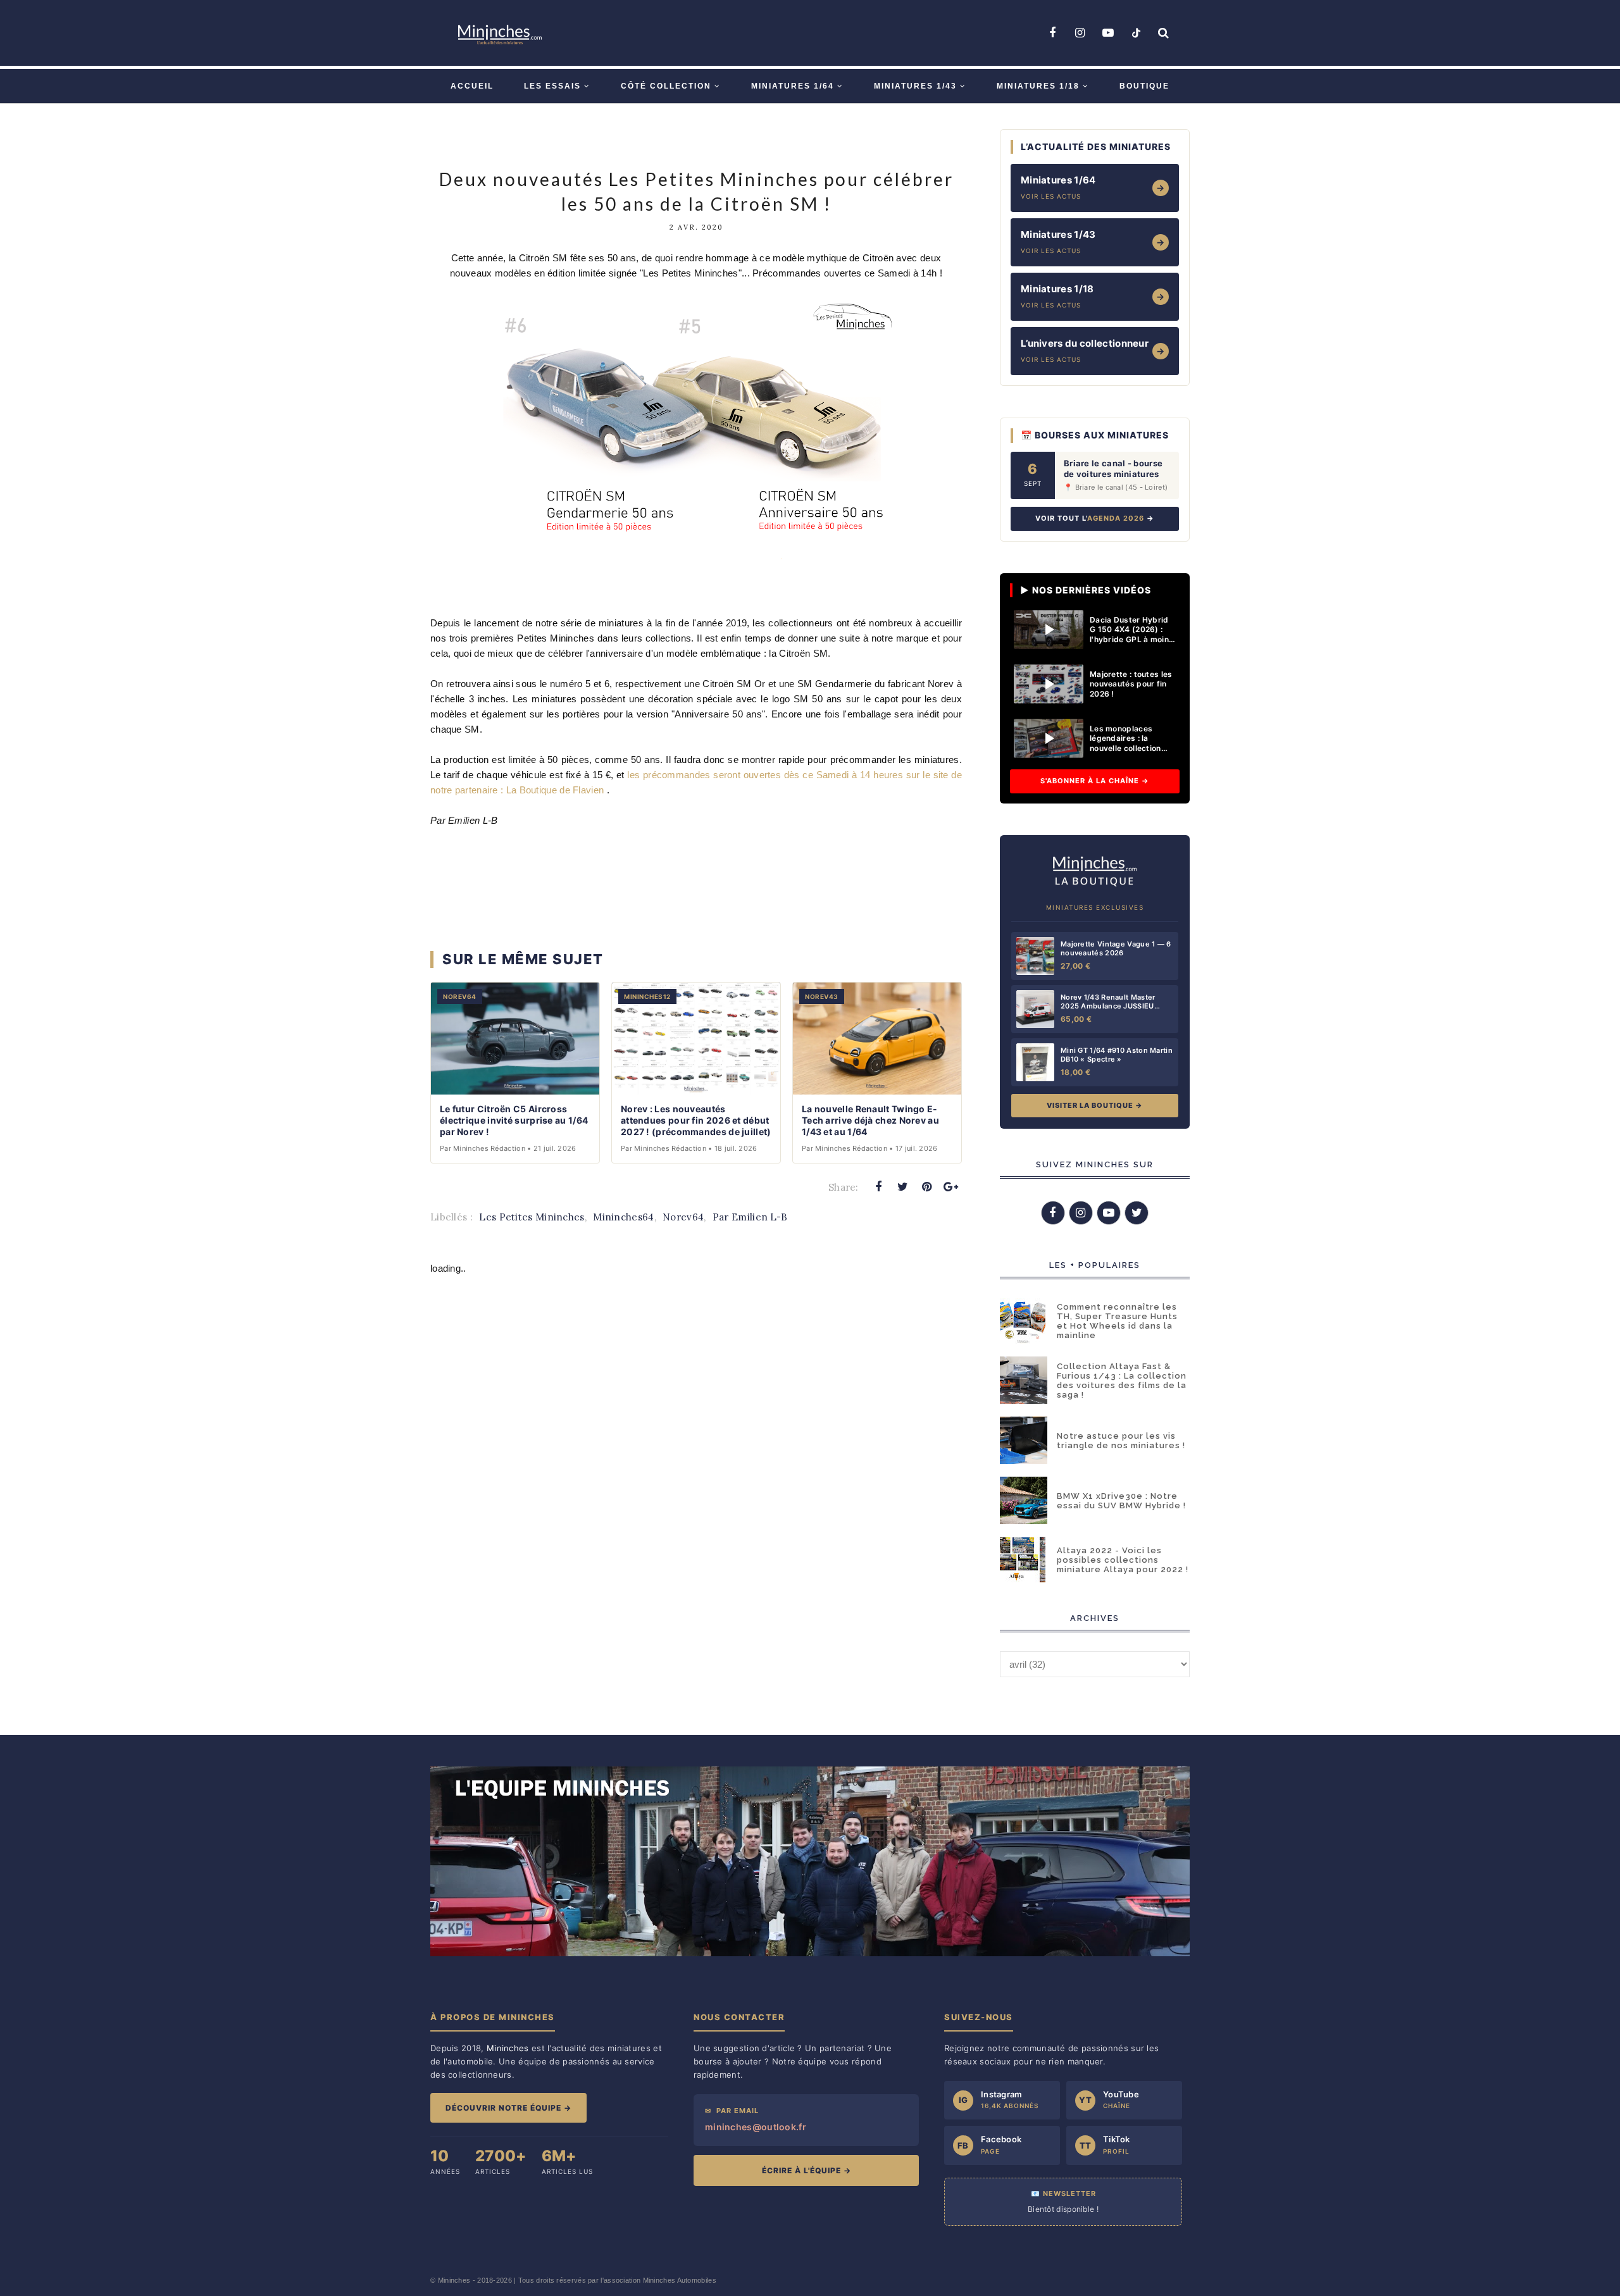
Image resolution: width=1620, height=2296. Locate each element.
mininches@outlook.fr (756, 2127)
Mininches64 (623, 1217)
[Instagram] (1080, 33)
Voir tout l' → (1095, 518)
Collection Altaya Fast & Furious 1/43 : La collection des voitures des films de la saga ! (1122, 1381)
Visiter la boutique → (1095, 1105)
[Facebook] (1052, 33)
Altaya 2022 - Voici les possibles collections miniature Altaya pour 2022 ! (1123, 1560)
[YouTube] (1108, 33)
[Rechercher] (1164, 33)
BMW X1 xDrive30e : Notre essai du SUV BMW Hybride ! (1121, 1501)
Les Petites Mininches (532, 1217)
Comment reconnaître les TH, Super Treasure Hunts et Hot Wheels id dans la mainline (1117, 1321)
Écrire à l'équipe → (807, 2170)
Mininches (454, 2280)
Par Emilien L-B (750, 1217)
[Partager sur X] (902, 1187)
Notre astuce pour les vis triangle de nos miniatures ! (1121, 1441)
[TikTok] (1136, 33)
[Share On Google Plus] (951, 1187)
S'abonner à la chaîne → (1095, 781)
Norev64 (683, 1217)
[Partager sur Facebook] (878, 1187)
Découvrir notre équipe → (508, 2108)
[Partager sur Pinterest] (927, 1187)
